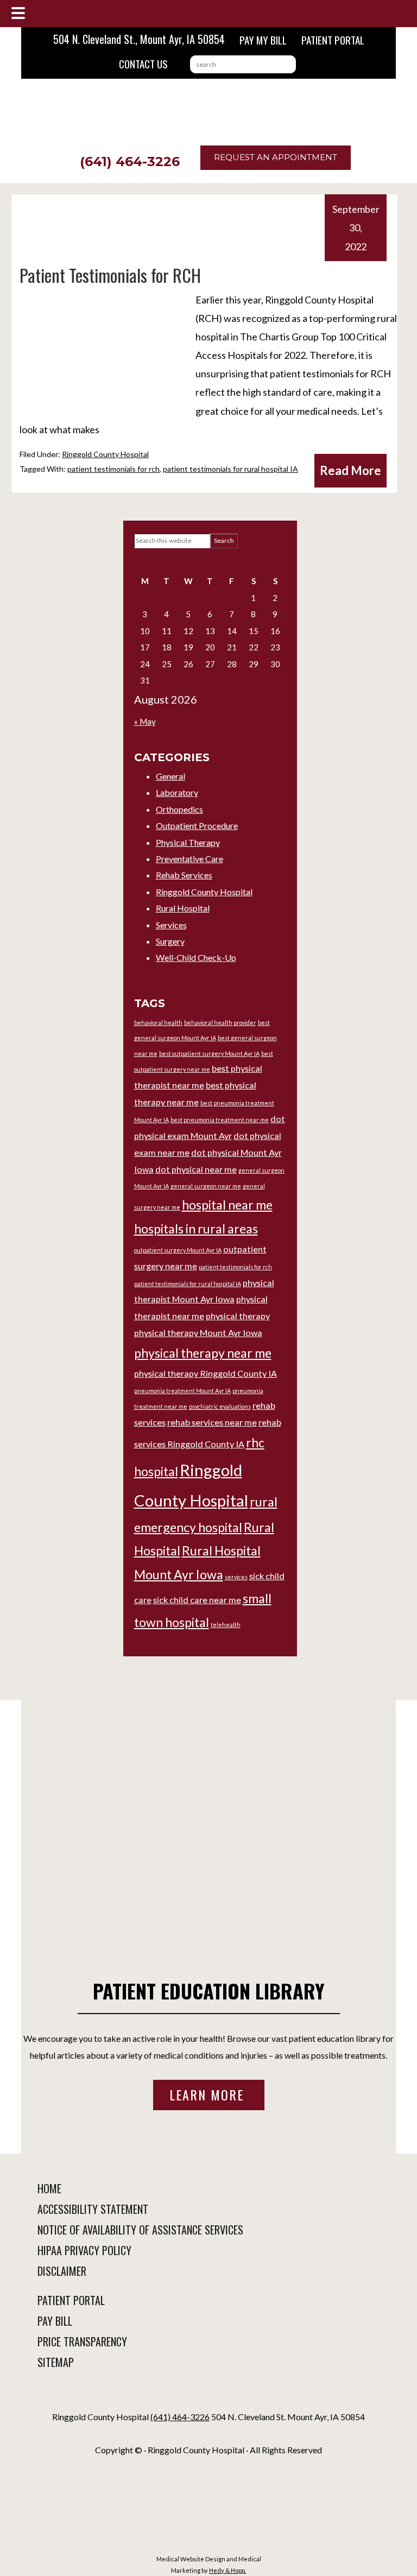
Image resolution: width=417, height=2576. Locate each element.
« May (145, 721)
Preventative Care (189, 859)
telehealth (226, 1625)
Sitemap (56, 2362)
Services (171, 925)
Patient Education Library (209, 1990)
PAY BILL (55, 2321)
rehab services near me (212, 1422)
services (236, 1577)
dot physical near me (196, 1169)
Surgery (170, 941)
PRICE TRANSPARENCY (82, 2341)
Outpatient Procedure (197, 825)
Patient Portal (333, 40)
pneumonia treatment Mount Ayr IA (182, 1391)
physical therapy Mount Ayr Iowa (198, 1333)
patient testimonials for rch (113, 469)
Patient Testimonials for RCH (110, 275)
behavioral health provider (220, 1023)
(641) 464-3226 (130, 162)
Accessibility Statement (93, 2209)
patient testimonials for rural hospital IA (230, 469)
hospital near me (227, 1205)
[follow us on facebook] (206, 2397)
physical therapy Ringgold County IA (206, 1373)
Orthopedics (179, 809)
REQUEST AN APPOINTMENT (276, 157)
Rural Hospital (183, 908)
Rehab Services (184, 875)
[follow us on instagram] (211, 2397)
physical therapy (238, 1316)
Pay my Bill (263, 40)
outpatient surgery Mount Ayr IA (178, 1250)
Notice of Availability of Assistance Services (140, 2230)
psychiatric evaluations (220, 1406)
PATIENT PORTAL (71, 2300)
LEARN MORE (209, 2094)
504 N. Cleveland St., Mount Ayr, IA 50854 (139, 39)
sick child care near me (197, 1600)
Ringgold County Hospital (105, 454)
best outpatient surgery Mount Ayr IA (209, 1053)
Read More (350, 470)
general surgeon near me (206, 1186)
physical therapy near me (203, 1353)
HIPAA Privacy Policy (84, 2250)
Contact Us (143, 64)
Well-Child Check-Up (196, 957)
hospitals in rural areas (196, 1229)
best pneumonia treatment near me (220, 1120)
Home (49, 2188)
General (170, 776)
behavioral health (158, 1023)
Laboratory (177, 792)
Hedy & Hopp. (228, 2570)
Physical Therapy (188, 842)
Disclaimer (62, 2271)
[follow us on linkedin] (208, 2397)
